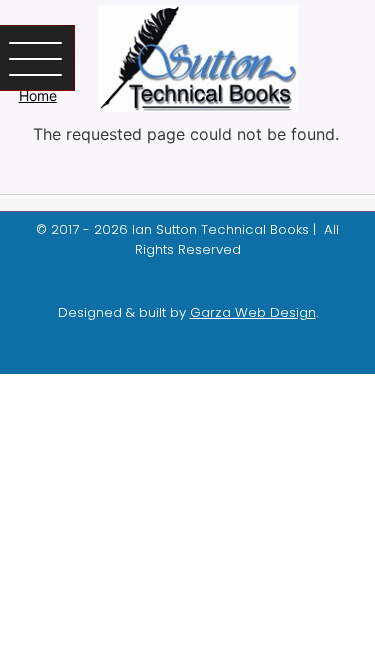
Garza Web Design (253, 312)
